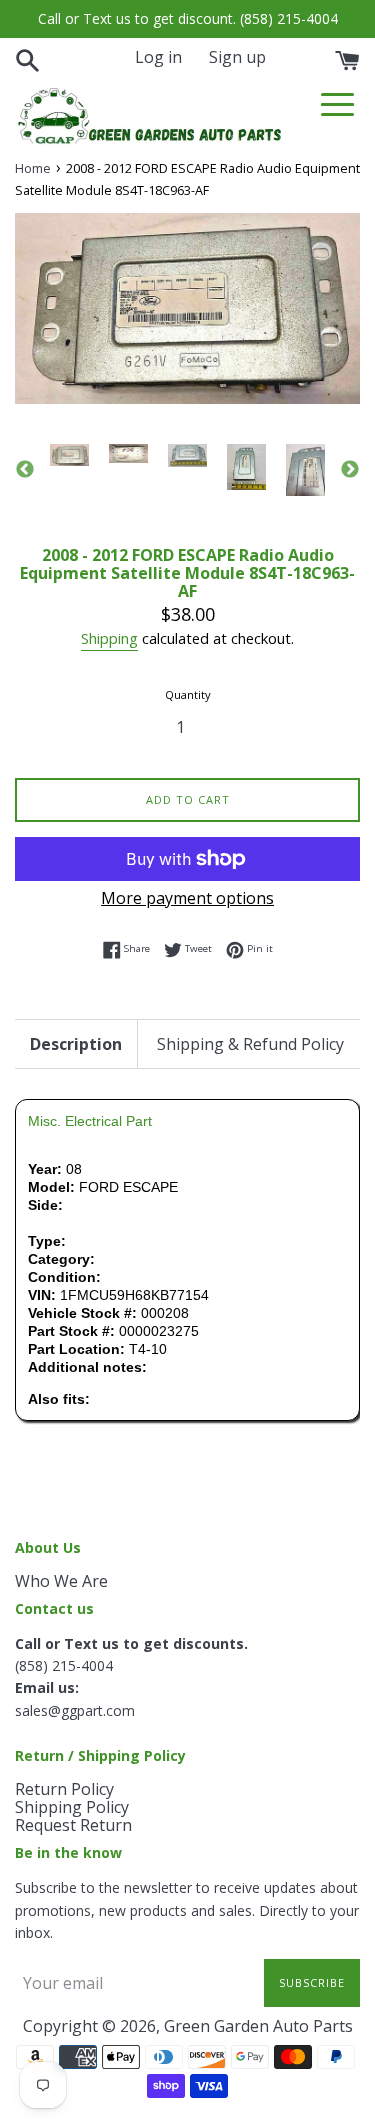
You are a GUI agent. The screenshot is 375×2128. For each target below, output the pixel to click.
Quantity (188, 694)
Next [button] (350, 470)
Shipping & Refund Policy (250, 1044)
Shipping (109, 638)
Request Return (73, 1825)
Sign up (237, 57)
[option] (69, 455)
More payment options (187, 898)
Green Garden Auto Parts (258, 2026)
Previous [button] (25, 470)
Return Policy (64, 1789)
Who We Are (61, 1581)
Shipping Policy (72, 1807)
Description (76, 1044)
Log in (158, 57)
